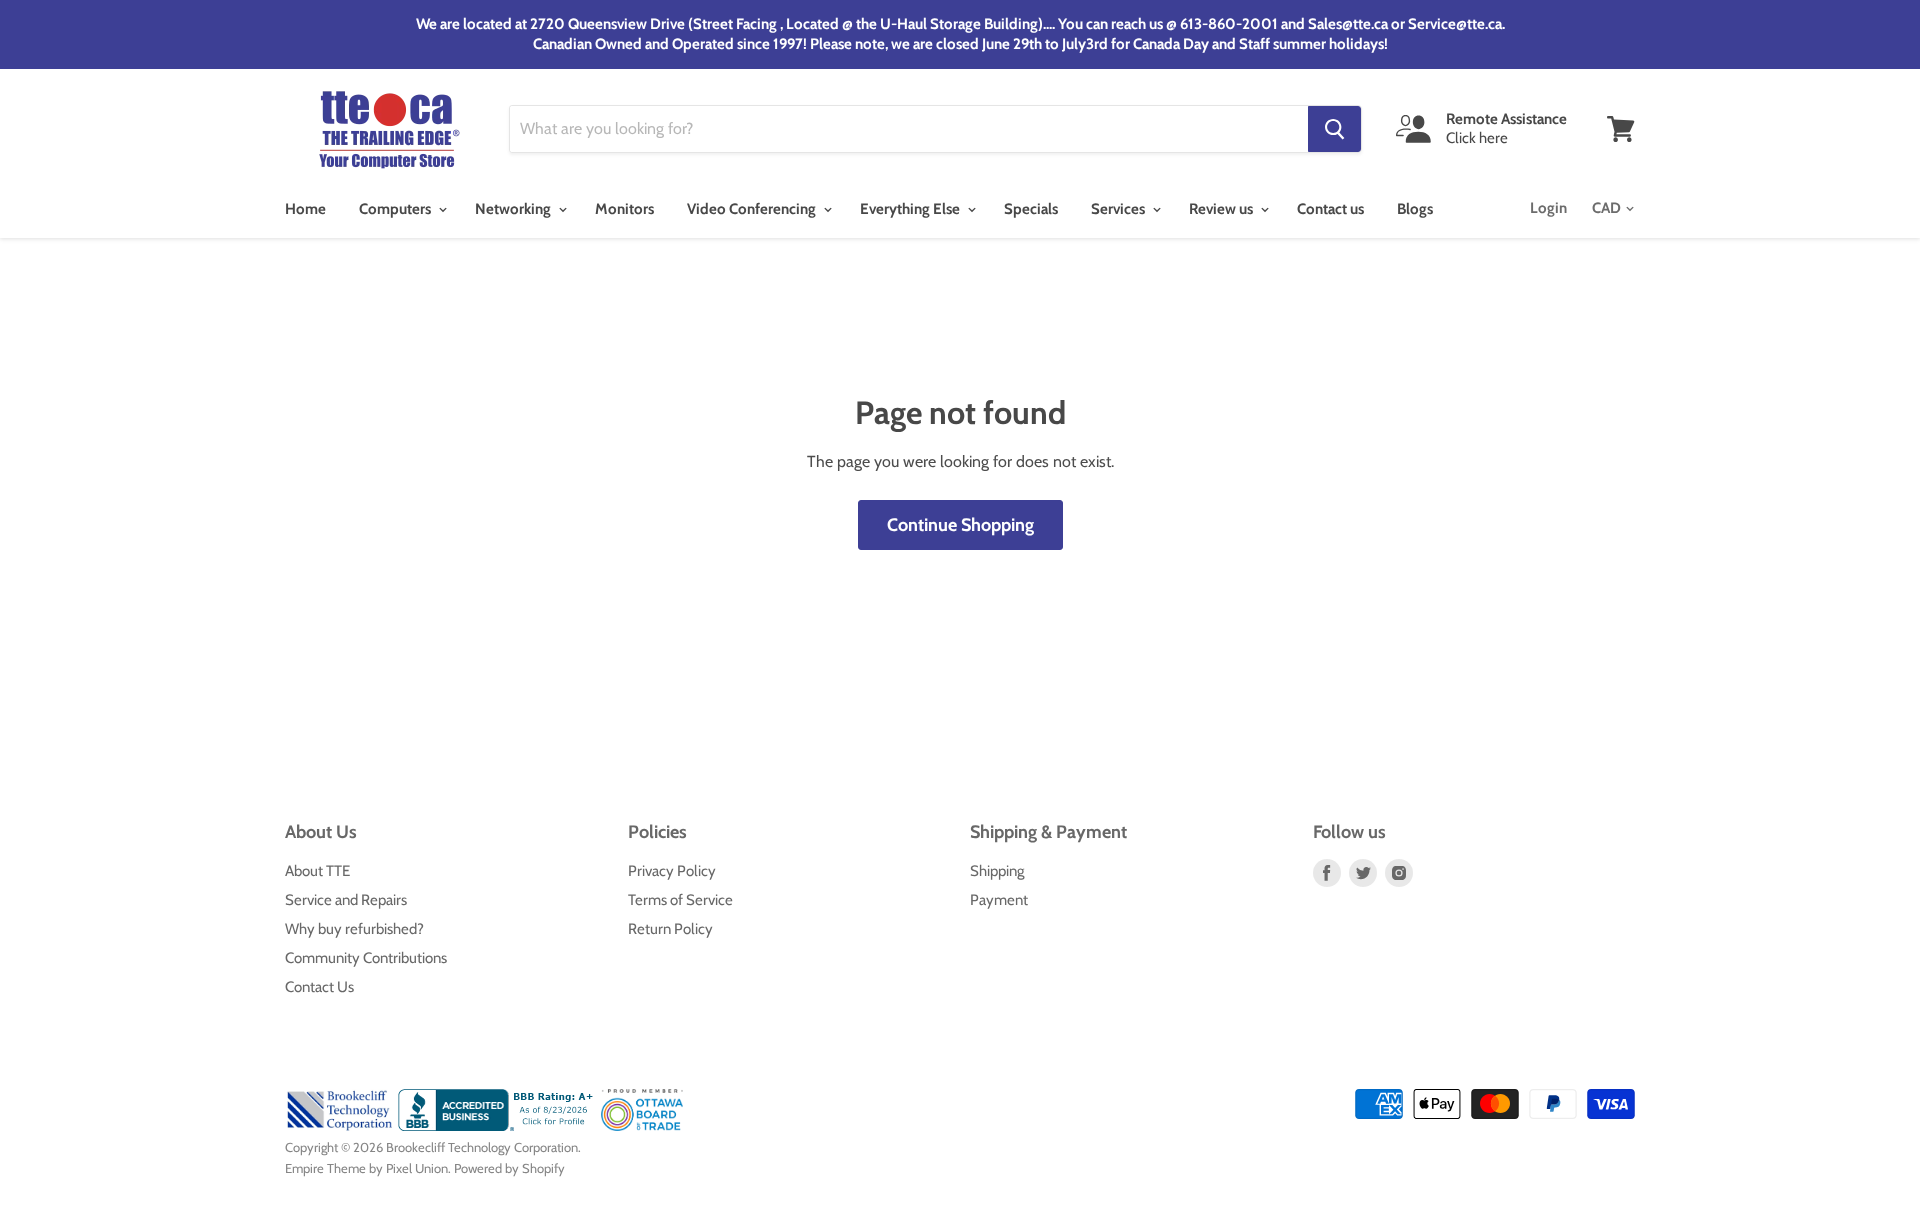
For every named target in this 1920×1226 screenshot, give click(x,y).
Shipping (997, 871)
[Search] (1334, 129)
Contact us (1330, 209)
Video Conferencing (753, 209)
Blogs (1415, 209)
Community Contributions (366, 958)
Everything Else (911, 209)
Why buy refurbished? (354, 929)
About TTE (317, 871)
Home (305, 209)
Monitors (624, 209)
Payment (999, 900)
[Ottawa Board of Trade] (642, 1126)
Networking (514, 209)
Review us (1222, 209)
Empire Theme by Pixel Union (366, 1168)
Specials (1031, 209)
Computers (396, 209)
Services (1119, 209)
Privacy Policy (672, 871)
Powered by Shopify (509, 1168)
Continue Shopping (960, 525)
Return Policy (670, 929)
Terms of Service (680, 900)
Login (1548, 208)
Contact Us (319, 987)
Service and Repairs (346, 900)
